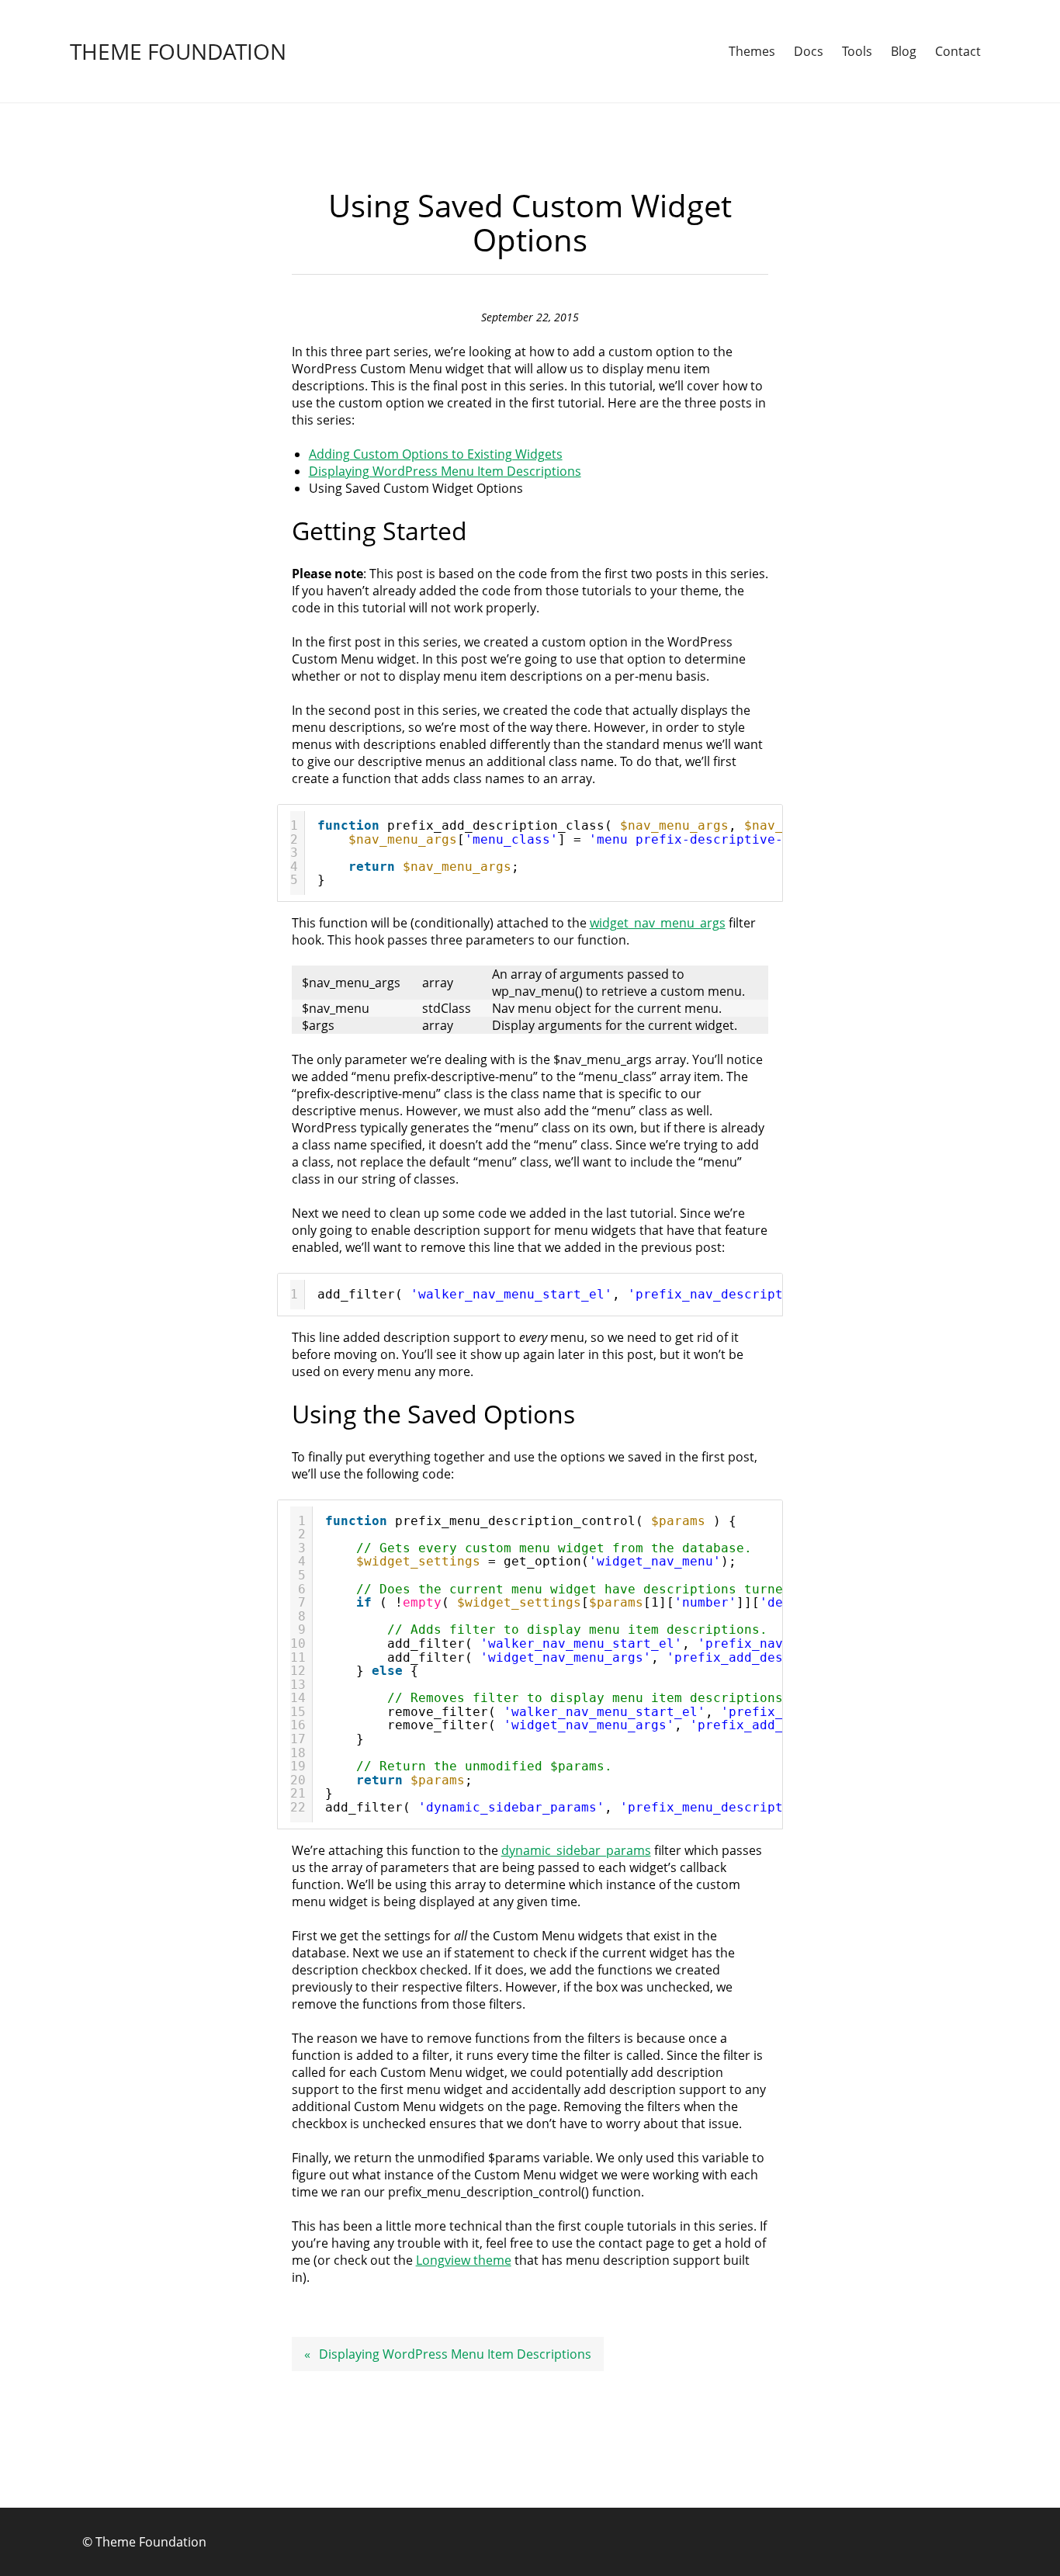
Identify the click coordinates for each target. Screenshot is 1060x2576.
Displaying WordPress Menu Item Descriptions (445, 471)
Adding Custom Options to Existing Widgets (436, 454)
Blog (904, 51)
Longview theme (464, 2260)
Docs (809, 51)
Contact (958, 51)
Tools (857, 51)
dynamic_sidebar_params (576, 1850)
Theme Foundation (178, 51)
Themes (752, 51)
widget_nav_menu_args (658, 923)
